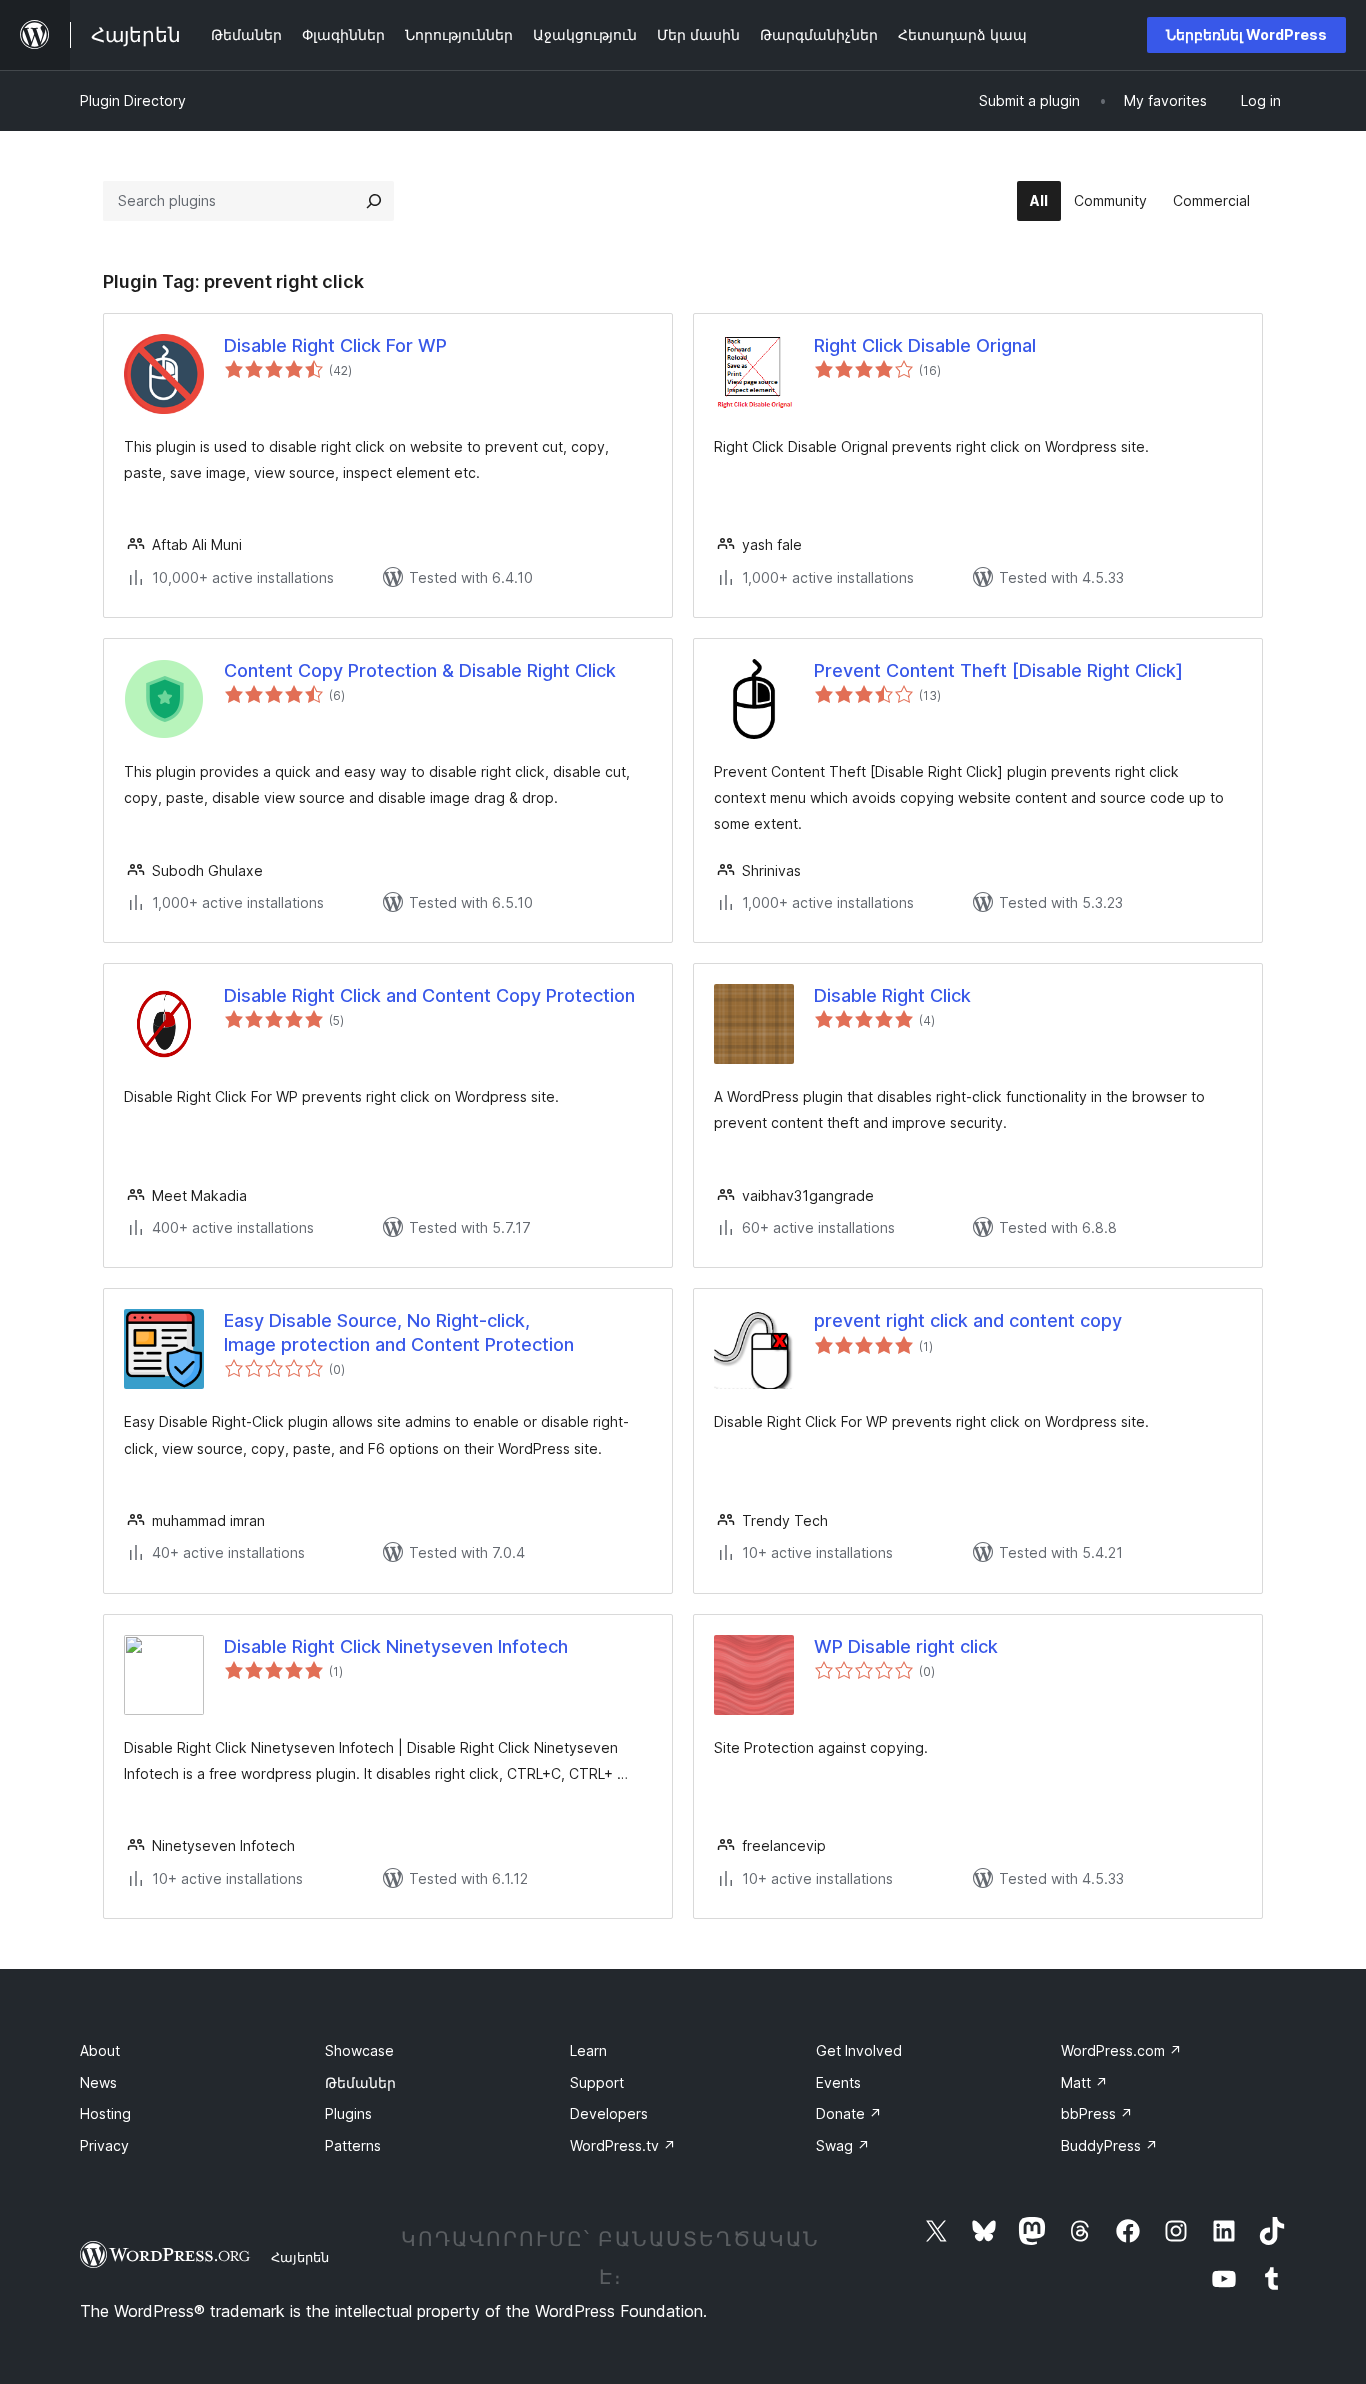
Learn (588, 2050)
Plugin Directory (133, 100)
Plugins (348, 2113)
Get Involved (859, 2050)
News (98, 2082)
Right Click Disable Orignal (925, 345)
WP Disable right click (906, 1646)
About (100, 2050)
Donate (849, 2113)
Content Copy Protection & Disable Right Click (420, 670)
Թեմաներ (360, 2082)
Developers (609, 2113)
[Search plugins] (374, 201)
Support (597, 2082)
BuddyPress (1109, 2145)
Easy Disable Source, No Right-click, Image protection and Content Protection (399, 1332)
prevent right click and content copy (968, 1320)
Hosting (105, 2113)
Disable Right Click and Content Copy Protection (429, 995)
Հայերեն (300, 2257)
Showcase (359, 2050)
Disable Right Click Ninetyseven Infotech (396, 1646)
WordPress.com (1121, 2050)
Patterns (353, 2145)
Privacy (104, 2145)
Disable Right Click (892, 995)
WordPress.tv (623, 2145)
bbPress (1097, 2113)
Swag (843, 2145)
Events (838, 2082)
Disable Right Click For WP (335, 345)
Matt (1084, 2082)
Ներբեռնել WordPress (1246, 34)
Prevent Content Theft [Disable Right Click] (998, 670)
